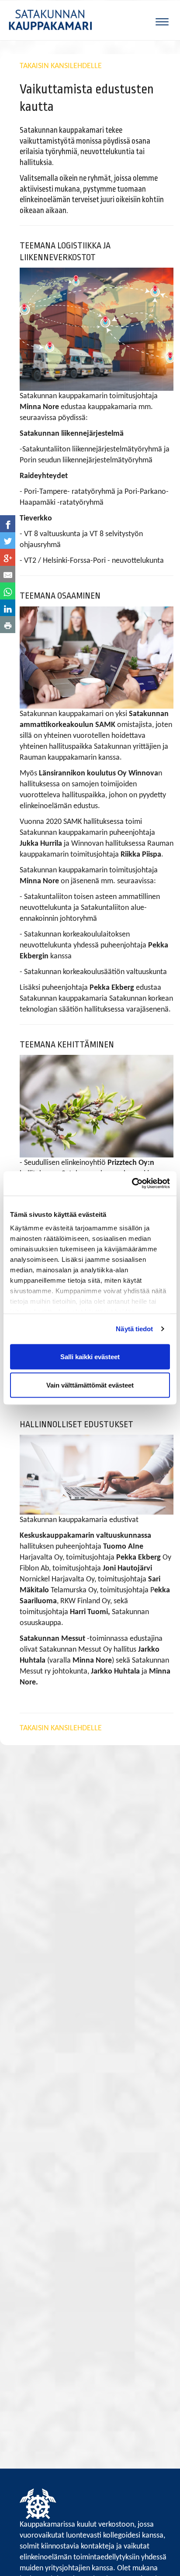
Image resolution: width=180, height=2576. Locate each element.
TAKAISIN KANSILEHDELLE (61, 66)
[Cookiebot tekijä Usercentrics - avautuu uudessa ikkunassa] (132, 1184)
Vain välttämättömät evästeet (90, 1385)
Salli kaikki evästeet (90, 1356)
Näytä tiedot (134, 1329)
